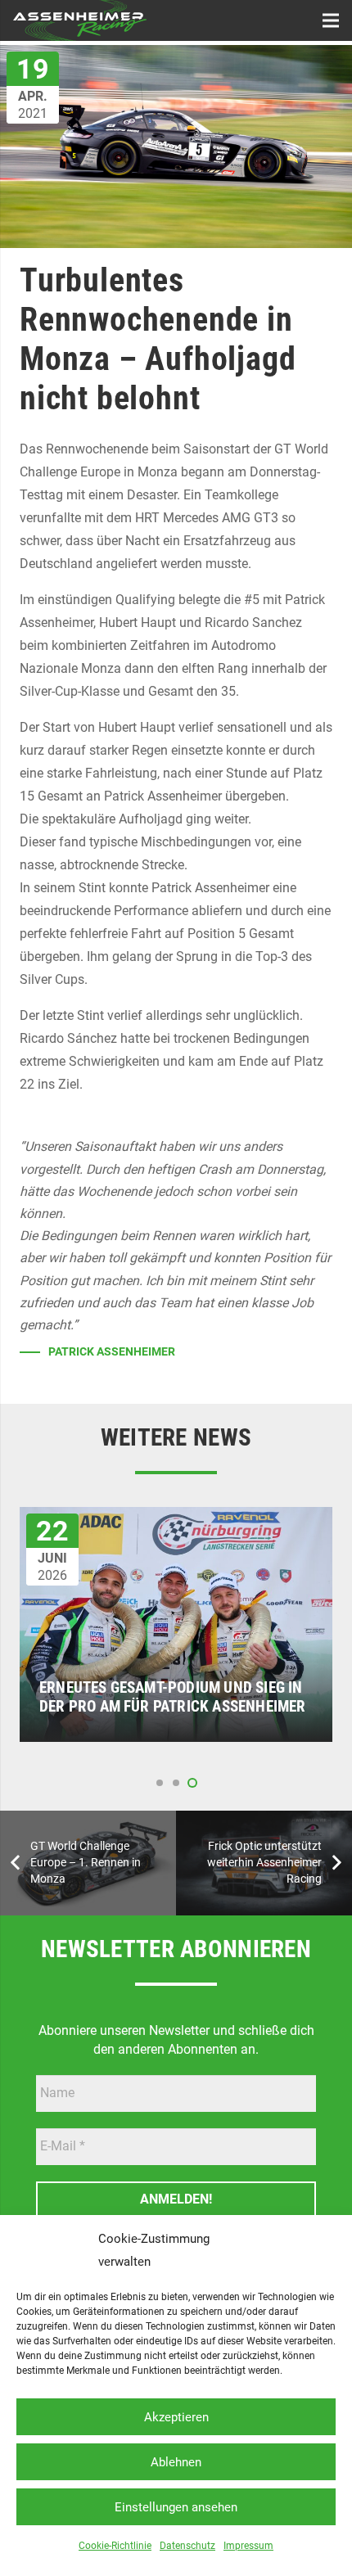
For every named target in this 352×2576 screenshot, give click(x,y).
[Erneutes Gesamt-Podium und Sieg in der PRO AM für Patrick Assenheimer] (176, 1518)
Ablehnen (176, 2462)
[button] (160, 1783)
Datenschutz (187, 2546)
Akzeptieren (176, 2417)
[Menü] (331, 20)
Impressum (248, 2546)
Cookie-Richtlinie (115, 2546)
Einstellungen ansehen (176, 2507)
